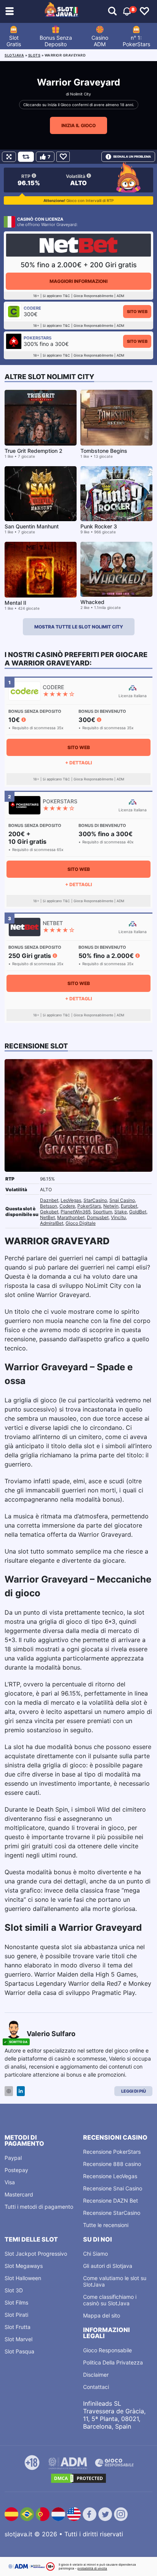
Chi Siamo (95, 2254)
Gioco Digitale (81, 1223)
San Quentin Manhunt (32, 526)
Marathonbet (71, 1217)
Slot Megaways (24, 2266)
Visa (10, 2182)
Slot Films (16, 2302)
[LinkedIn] (21, 2091)
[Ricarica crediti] (26, 157)
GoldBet (138, 1212)
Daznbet (49, 1200)
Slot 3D (14, 2290)
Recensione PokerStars (112, 2152)
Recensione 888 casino (112, 2164)
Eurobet (129, 1206)
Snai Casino (122, 1200)
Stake (121, 1212)
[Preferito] (63, 157)
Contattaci (96, 2387)
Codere (67, 1206)
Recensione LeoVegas (110, 2176)
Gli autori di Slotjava (108, 2266)
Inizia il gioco (78, 125)
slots (34, 55)
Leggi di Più (134, 2091)
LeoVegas (71, 1200)
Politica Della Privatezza (113, 2362)
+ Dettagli (78, 763)
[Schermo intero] (9, 157)
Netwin (111, 1206)
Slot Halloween (23, 2278)
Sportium (103, 1212)
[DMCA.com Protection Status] (78, 2478)
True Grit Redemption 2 (34, 451)
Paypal (13, 2158)
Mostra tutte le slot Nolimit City (79, 627)
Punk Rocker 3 (99, 526)
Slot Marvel (18, 2339)
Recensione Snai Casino (113, 2188)
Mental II (15, 603)
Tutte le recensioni (106, 2225)
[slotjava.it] (62, 11)
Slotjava (14, 55)
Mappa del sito (102, 2315)
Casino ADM (100, 41)
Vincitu (118, 1217)
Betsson (49, 1206)
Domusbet (98, 1217)
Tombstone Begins (104, 451)
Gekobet (49, 1212)
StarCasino (95, 1200)
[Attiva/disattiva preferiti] (144, 11)
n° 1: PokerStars (136, 41)
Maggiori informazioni (78, 281)
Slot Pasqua (19, 2351)
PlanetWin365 (76, 1212)
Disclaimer (96, 2375)
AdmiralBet (52, 1223)
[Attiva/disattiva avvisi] (112, 11)
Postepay (16, 2170)
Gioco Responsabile (107, 2350)
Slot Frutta (18, 2327)
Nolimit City (81, 94)
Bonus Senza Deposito (56, 41)
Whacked (92, 602)
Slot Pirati (16, 2315)
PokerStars (89, 1206)
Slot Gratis (14, 41)
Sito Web (137, 312)
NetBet (47, 1217)
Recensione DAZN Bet (111, 2201)
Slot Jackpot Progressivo (36, 2254)
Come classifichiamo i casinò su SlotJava (110, 2300)
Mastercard (19, 2194)
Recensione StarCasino (112, 2213)
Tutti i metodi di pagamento (39, 2207)
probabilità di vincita (92, 2568)
